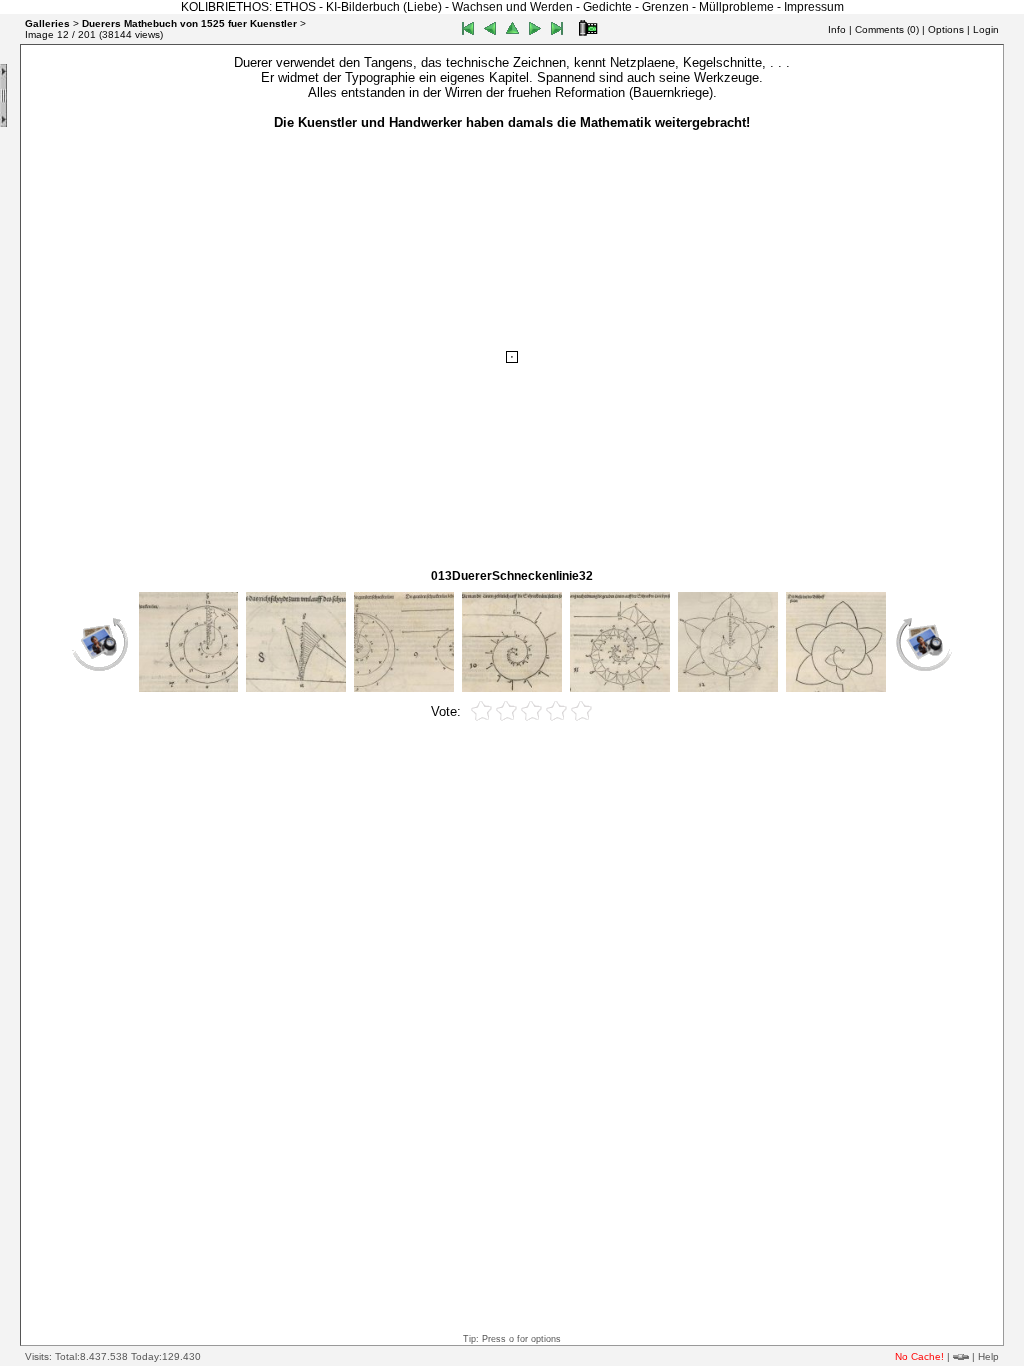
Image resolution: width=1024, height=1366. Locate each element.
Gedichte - (612, 7)
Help (988, 1356)
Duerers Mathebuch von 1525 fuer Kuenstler (189, 23)
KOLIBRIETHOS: (226, 7)
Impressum (814, 7)
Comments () (887, 29)
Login (986, 29)
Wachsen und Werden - (517, 7)
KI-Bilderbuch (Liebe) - (389, 7)
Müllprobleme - (741, 7)
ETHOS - (300, 7)
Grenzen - (670, 7)
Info (837, 29)
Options (946, 29)
